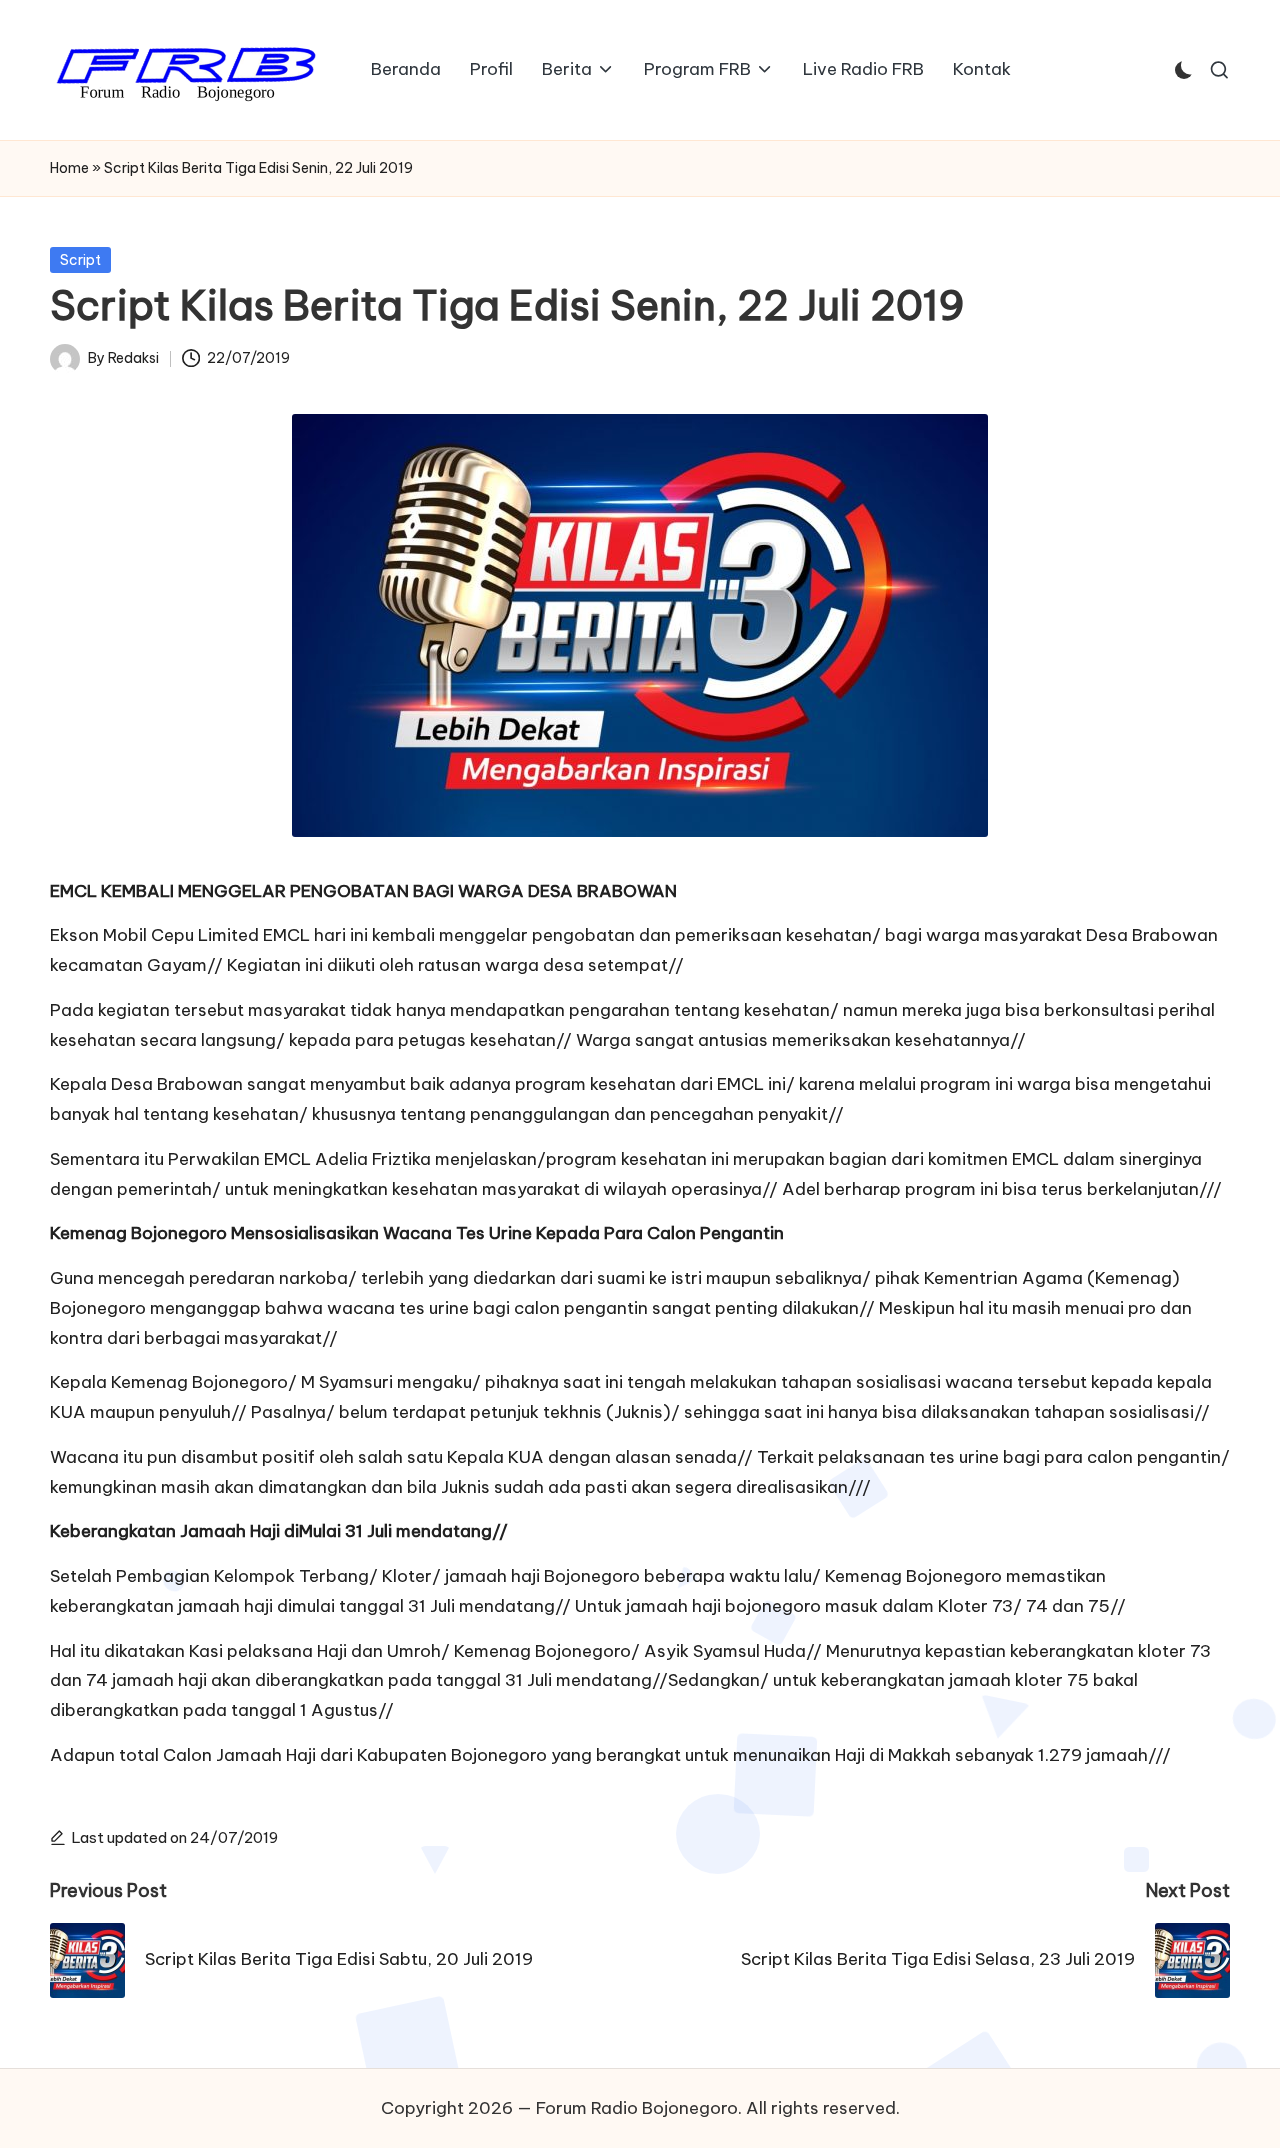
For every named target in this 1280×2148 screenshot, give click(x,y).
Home (69, 168)
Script (80, 260)
